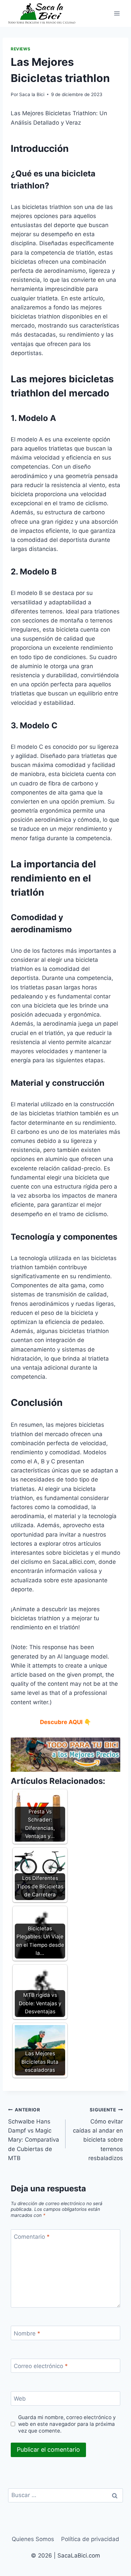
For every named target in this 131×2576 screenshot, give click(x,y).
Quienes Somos (33, 2539)
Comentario (32, 2237)
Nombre (27, 2333)
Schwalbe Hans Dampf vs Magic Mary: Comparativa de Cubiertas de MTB (34, 2134)
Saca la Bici (32, 94)
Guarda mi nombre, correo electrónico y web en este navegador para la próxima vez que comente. (67, 2424)
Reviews (20, 49)
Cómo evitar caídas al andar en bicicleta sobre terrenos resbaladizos (98, 2134)
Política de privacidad (90, 2539)
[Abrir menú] (117, 13)
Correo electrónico (41, 2366)
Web (20, 2399)
